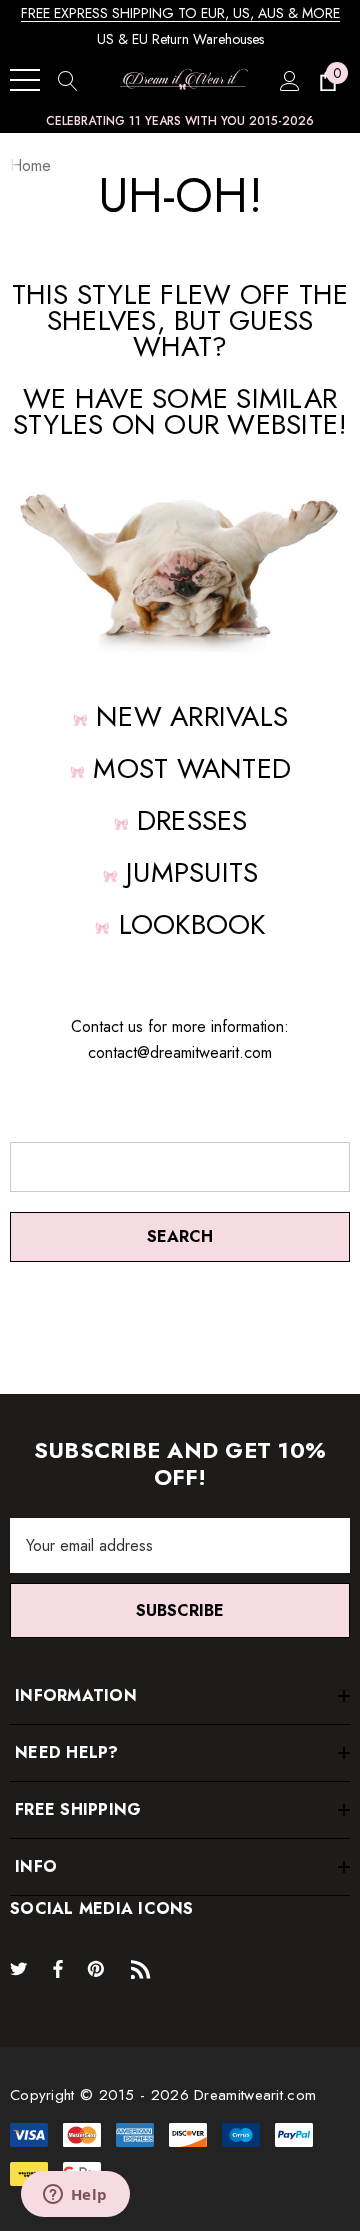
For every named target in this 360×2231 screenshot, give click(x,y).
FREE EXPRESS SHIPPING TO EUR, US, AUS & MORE (180, 13)
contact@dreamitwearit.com (180, 1052)
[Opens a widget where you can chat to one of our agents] (75, 2196)
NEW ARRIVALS (192, 716)
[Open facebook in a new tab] (58, 1968)
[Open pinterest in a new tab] (99, 1968)
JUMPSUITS (192, 872)
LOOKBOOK (192, 924)
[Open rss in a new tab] (145, 1968)
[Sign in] (288, 80)
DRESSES (192, 820)
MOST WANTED (192, 768)
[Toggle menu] (25, 80)
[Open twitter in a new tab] (22, 1968)
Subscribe (180, 1610)
